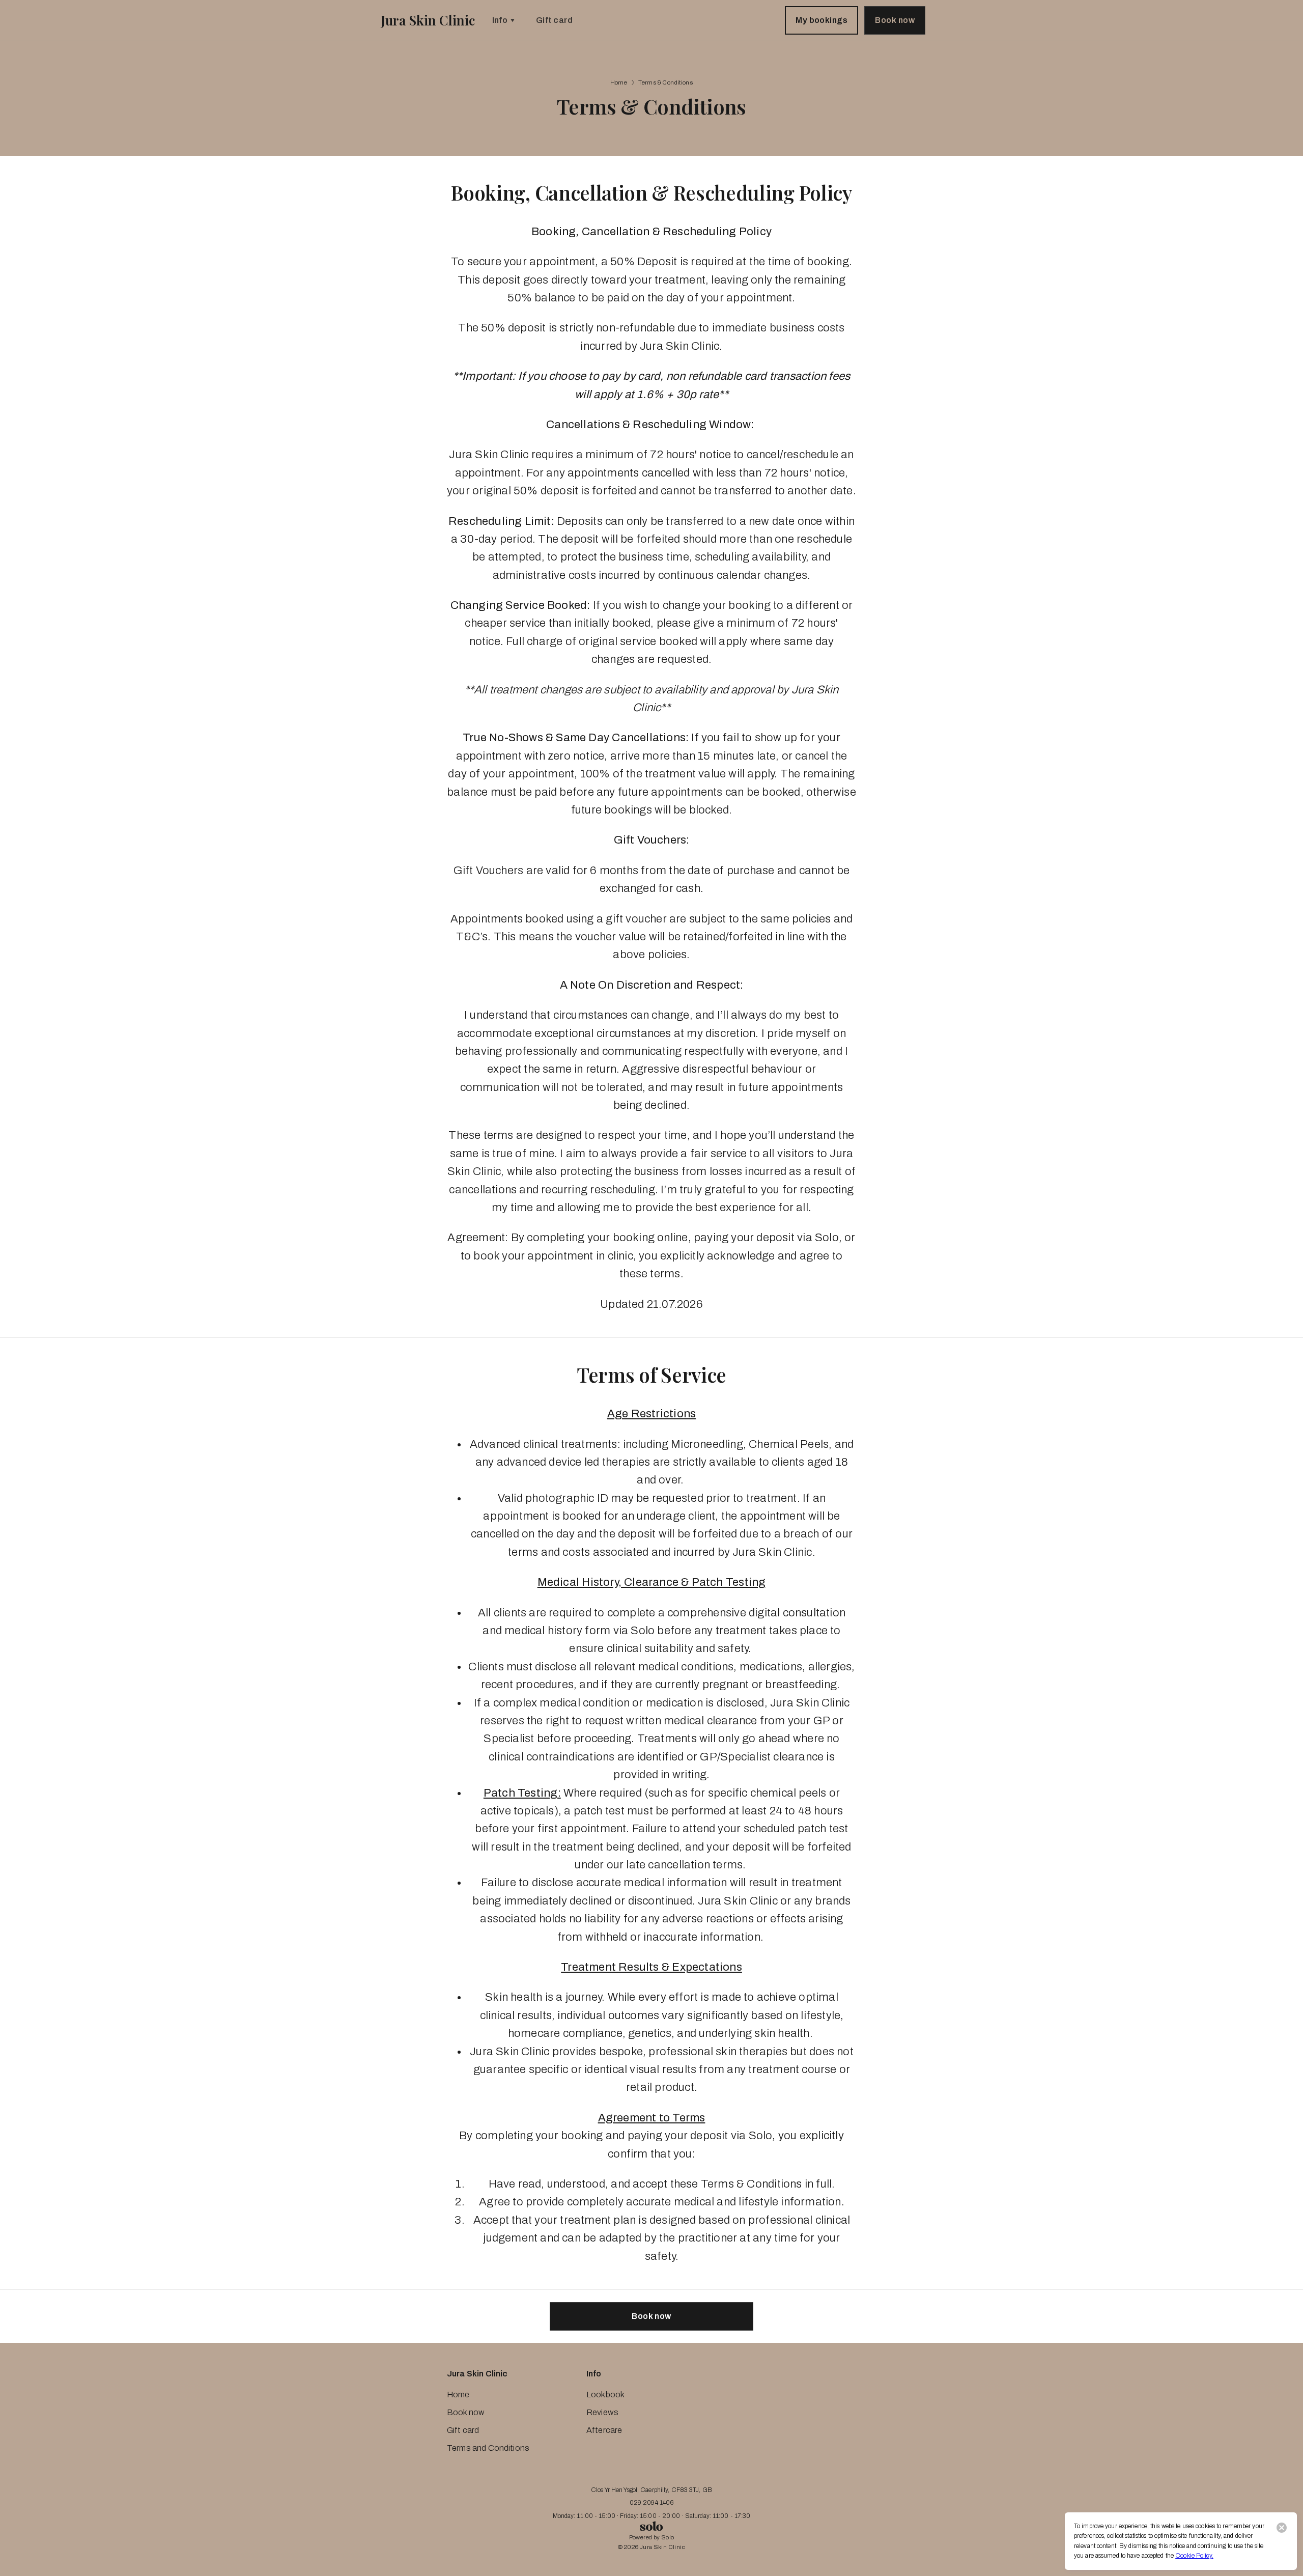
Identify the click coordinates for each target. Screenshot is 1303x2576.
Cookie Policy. (1194, 2556)
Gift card (554, 20)
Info (500, 20)
